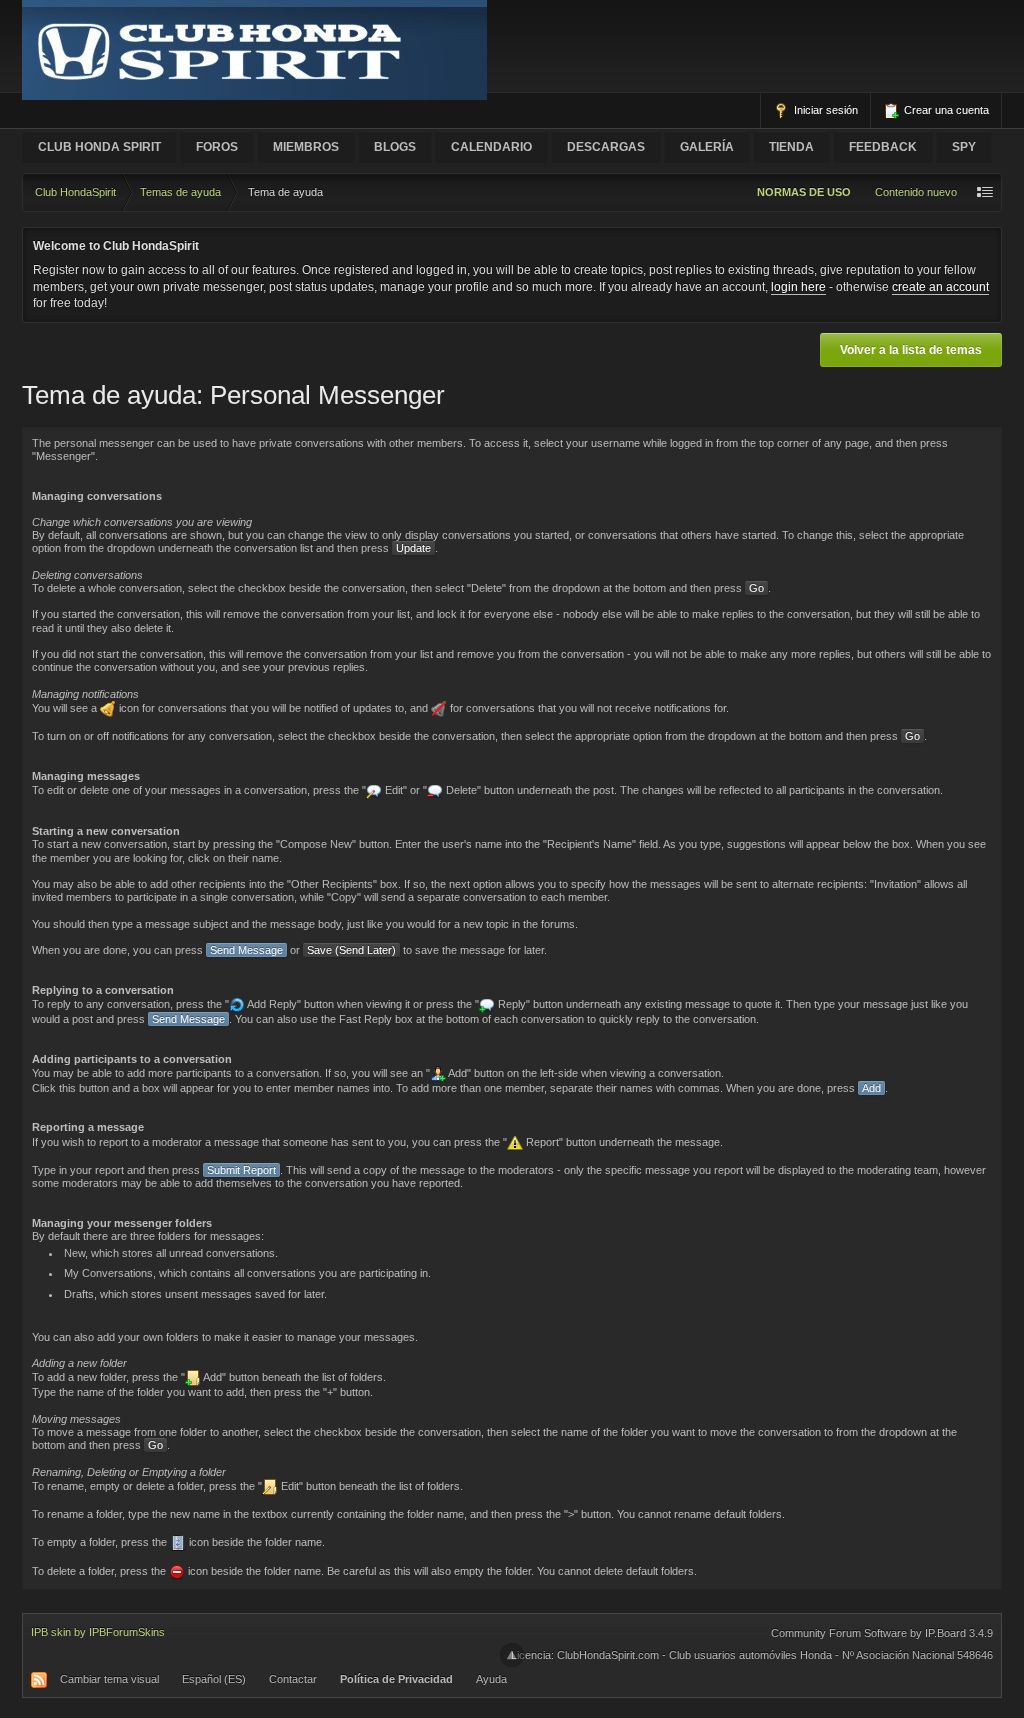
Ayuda (491, 1679)
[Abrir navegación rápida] (985, 192)
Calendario (491, 147)
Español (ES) (214, 1679)
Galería (707, 147)
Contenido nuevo (916, 192)
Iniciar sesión (824, 110)
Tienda (791, 147)
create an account (940, 287)
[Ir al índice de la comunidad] (254, 49)
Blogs (395, 147)
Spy (964, 147)
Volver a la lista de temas (911, 350)
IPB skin (51, 1632)
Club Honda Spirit (99, 147)
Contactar (293, 1679)
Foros (217, 147)
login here (798, 287)
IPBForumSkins (127, 1632)
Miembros (306, 147)
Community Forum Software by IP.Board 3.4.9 (882, 1633)
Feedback (883, 147)
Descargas (606, 147)
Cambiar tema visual (109, 1679)
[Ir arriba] (512, 1655)
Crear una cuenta (945, 110)
